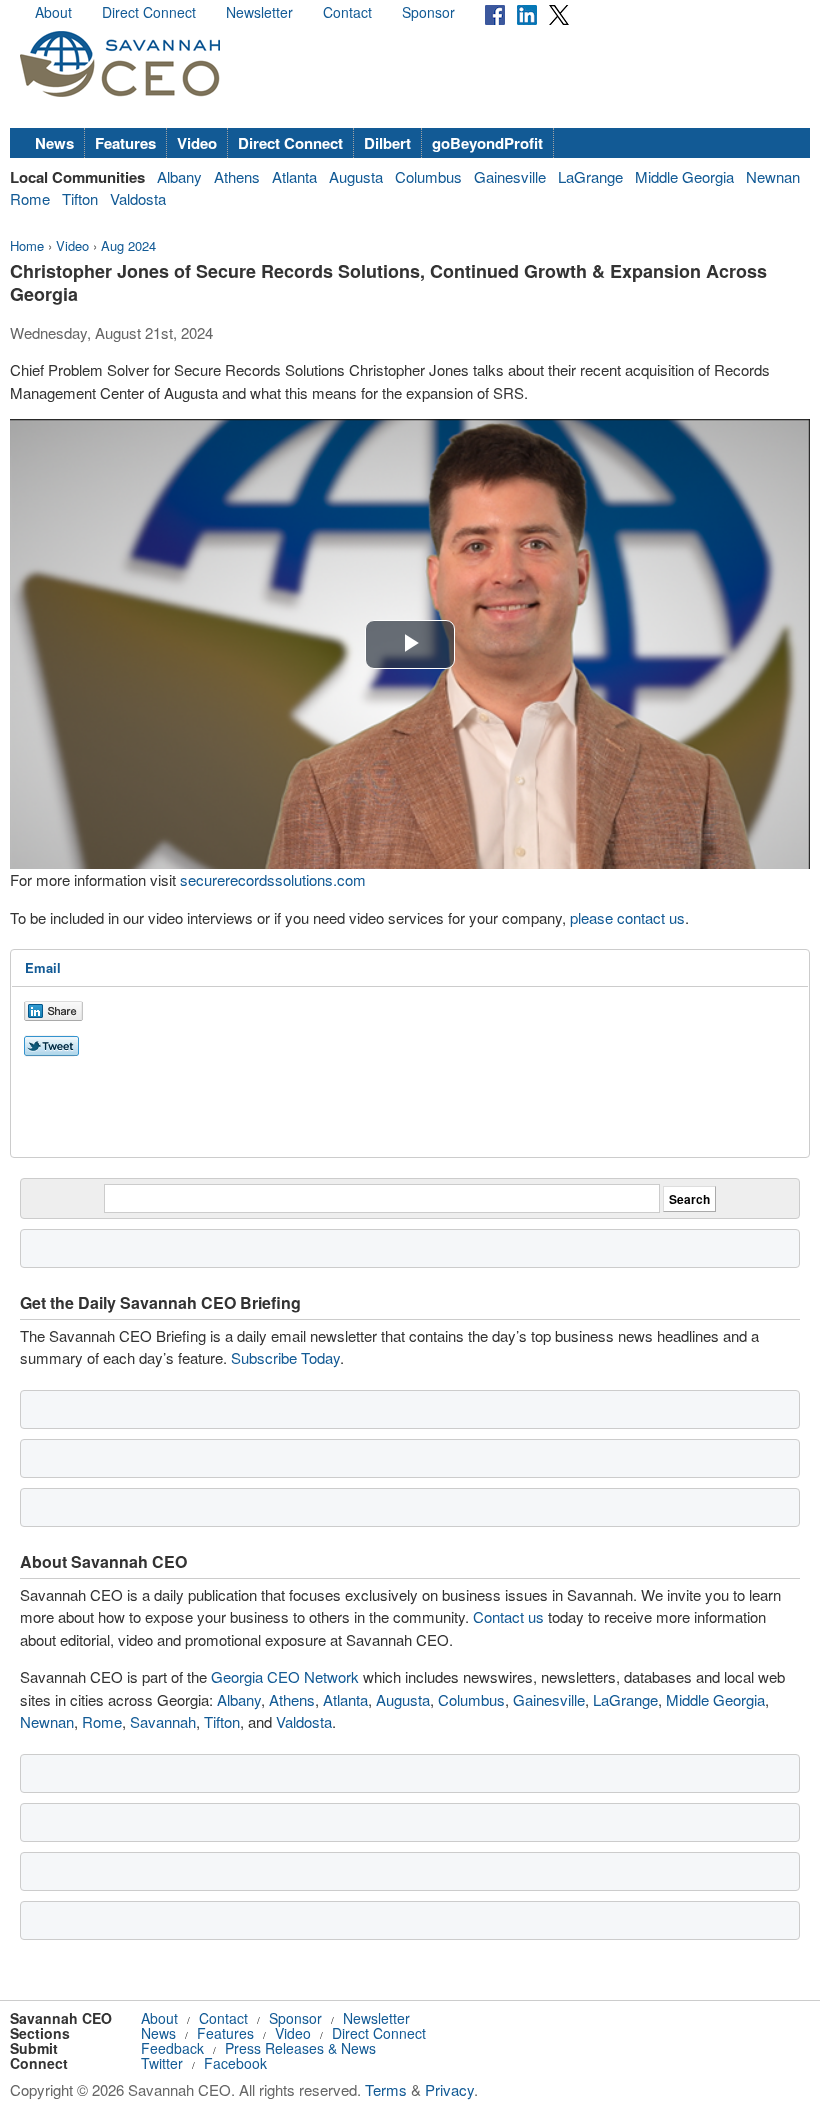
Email (43, 967)
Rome (30, 198)
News (54, 143)
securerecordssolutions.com (273, 879)
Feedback (172, 2048)
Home (27, 245)
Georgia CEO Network (285, 1676)
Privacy (449, 2089)
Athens (237, 176)
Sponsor (428, 12)
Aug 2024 (128, 245)
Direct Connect (149, 12)
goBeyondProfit (487, 143)
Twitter (162, 2063)
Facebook (235, 2063)
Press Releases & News (300, 2048)
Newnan (773, 176)
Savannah (163, 1721)
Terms (386, 2089)
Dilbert (387, 143)
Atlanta (294, 176)
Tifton (80, 198)
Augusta (356, 176)
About (53, 12)
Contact (347, 12)
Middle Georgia (684, 176)
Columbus (428, 176)
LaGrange (590, 176)
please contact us (627, 917)
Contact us (508, 1616)
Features (125, 143)
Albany (179, 176)
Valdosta (138, 198)
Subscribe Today (285, 1357)
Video (197, 143)
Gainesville (510, 176)
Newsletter (259, 12)
